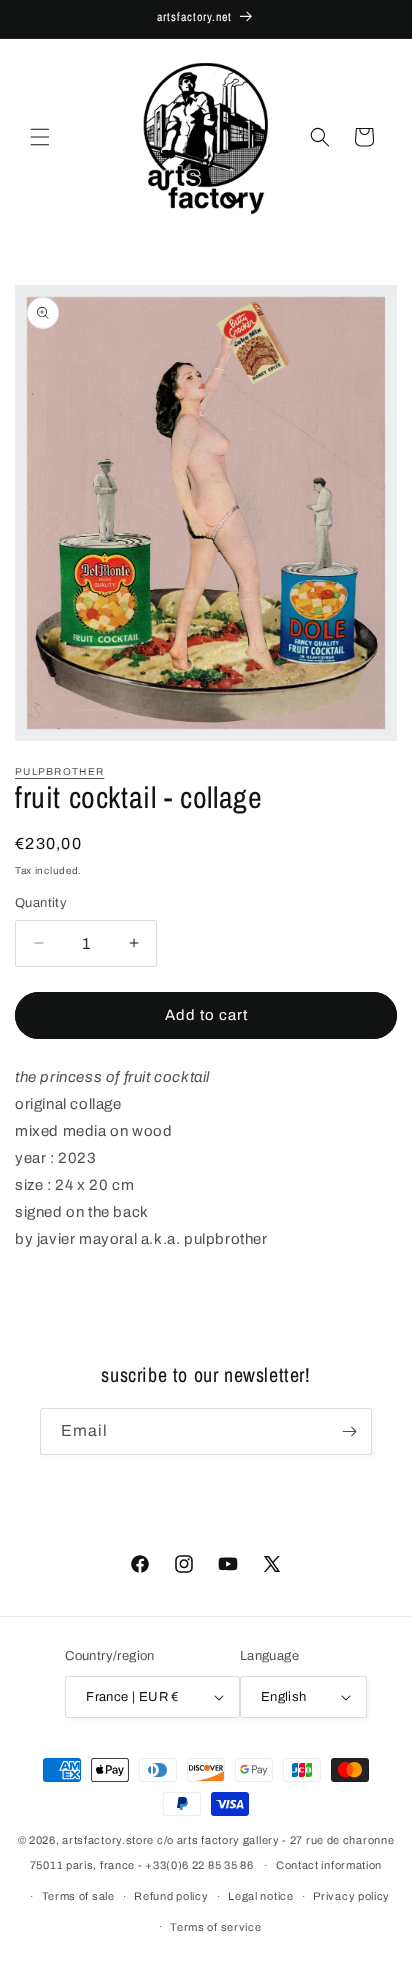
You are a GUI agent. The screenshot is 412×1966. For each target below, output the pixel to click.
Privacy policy (351, 1896)
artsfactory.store (108, 1840)
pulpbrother (59, 771)
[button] (40, 137)
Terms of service (215, 1927)
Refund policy (171, 1896)
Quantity (41, 903)
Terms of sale (78, 1896)
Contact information (329, 1865)
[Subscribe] (349, 1431)
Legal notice (260, 1896)
